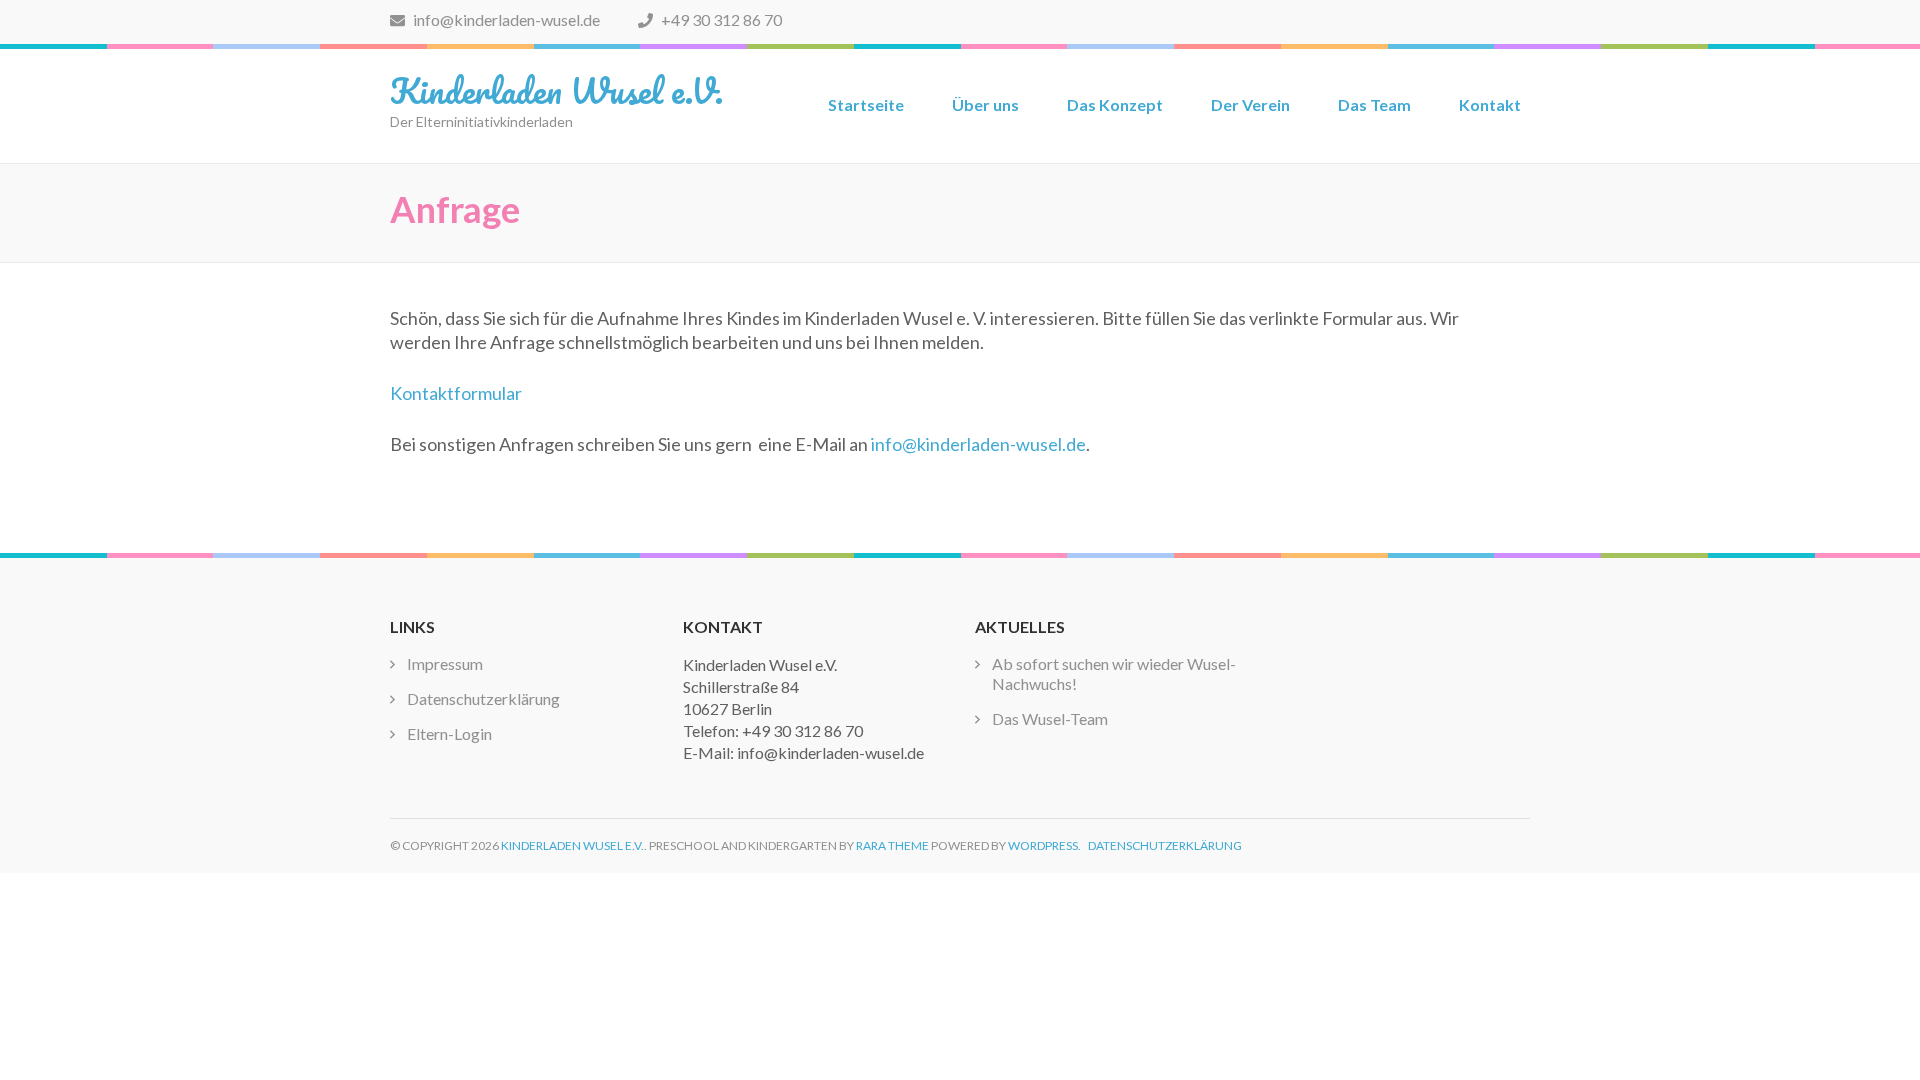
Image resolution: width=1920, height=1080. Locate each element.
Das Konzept (1115, 104)
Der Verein (1250, 104)
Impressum (445, 663)
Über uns (985, 104)
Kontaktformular (456, 393)
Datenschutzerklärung (483, 698)
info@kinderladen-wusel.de (505, 19)
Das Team (1374, 104)
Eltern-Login (449, 733)
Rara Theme (892, 845)
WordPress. (1044, 845)
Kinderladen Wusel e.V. (556, 90)
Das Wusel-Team (1050, 718)
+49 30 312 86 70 (720, 19)
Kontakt (1490, 104)
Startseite (866, 104)
